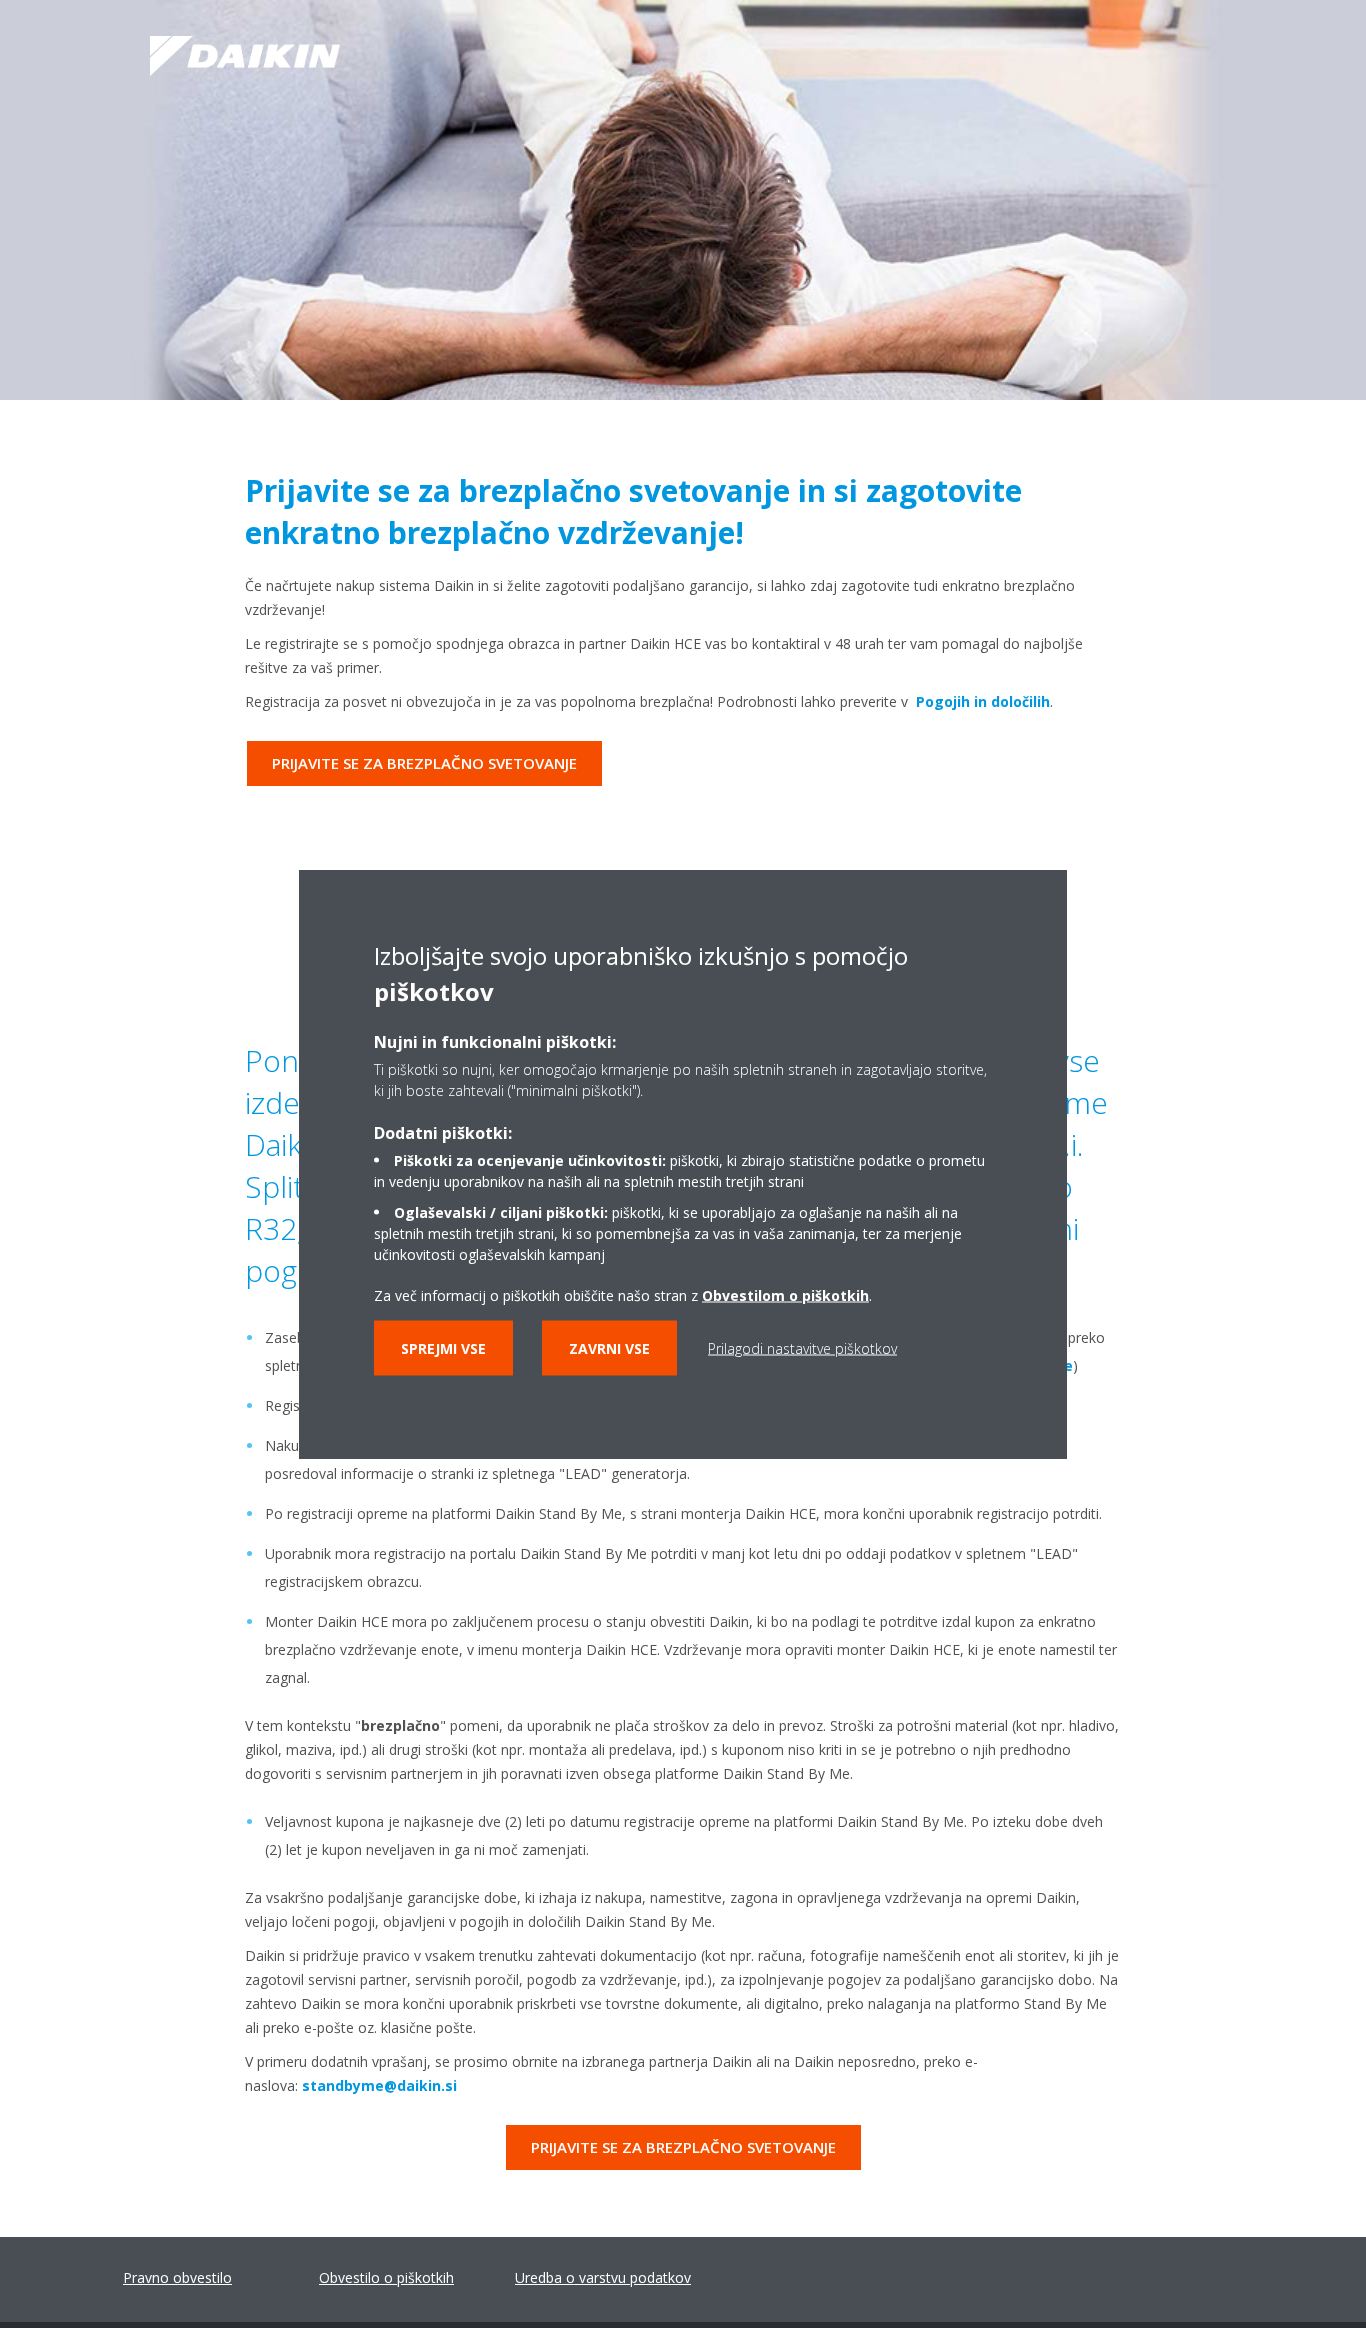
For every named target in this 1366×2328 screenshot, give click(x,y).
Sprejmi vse (443, 1348)
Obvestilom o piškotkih (785, 1295)
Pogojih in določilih (983, 701)
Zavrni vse (609, 1348)
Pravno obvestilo (177, 2277)
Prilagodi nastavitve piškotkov (802, 1348)
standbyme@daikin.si (379, 2085)
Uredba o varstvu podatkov (603, 2277)
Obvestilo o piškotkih (386, 2277)
